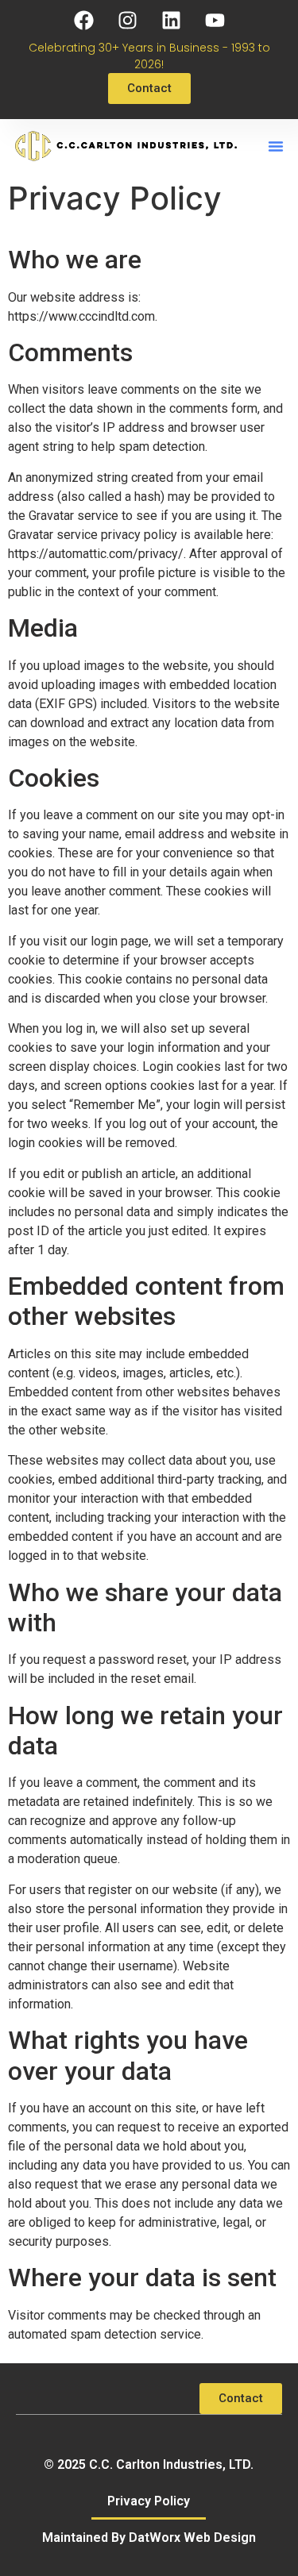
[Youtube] (215, 20)
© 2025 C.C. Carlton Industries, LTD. (149, 2464)
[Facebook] (83, 20)
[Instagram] (127, 20)
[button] (276, 146)
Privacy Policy (149, 2501)
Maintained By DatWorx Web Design (149, 2537)
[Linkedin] (171, 20)
